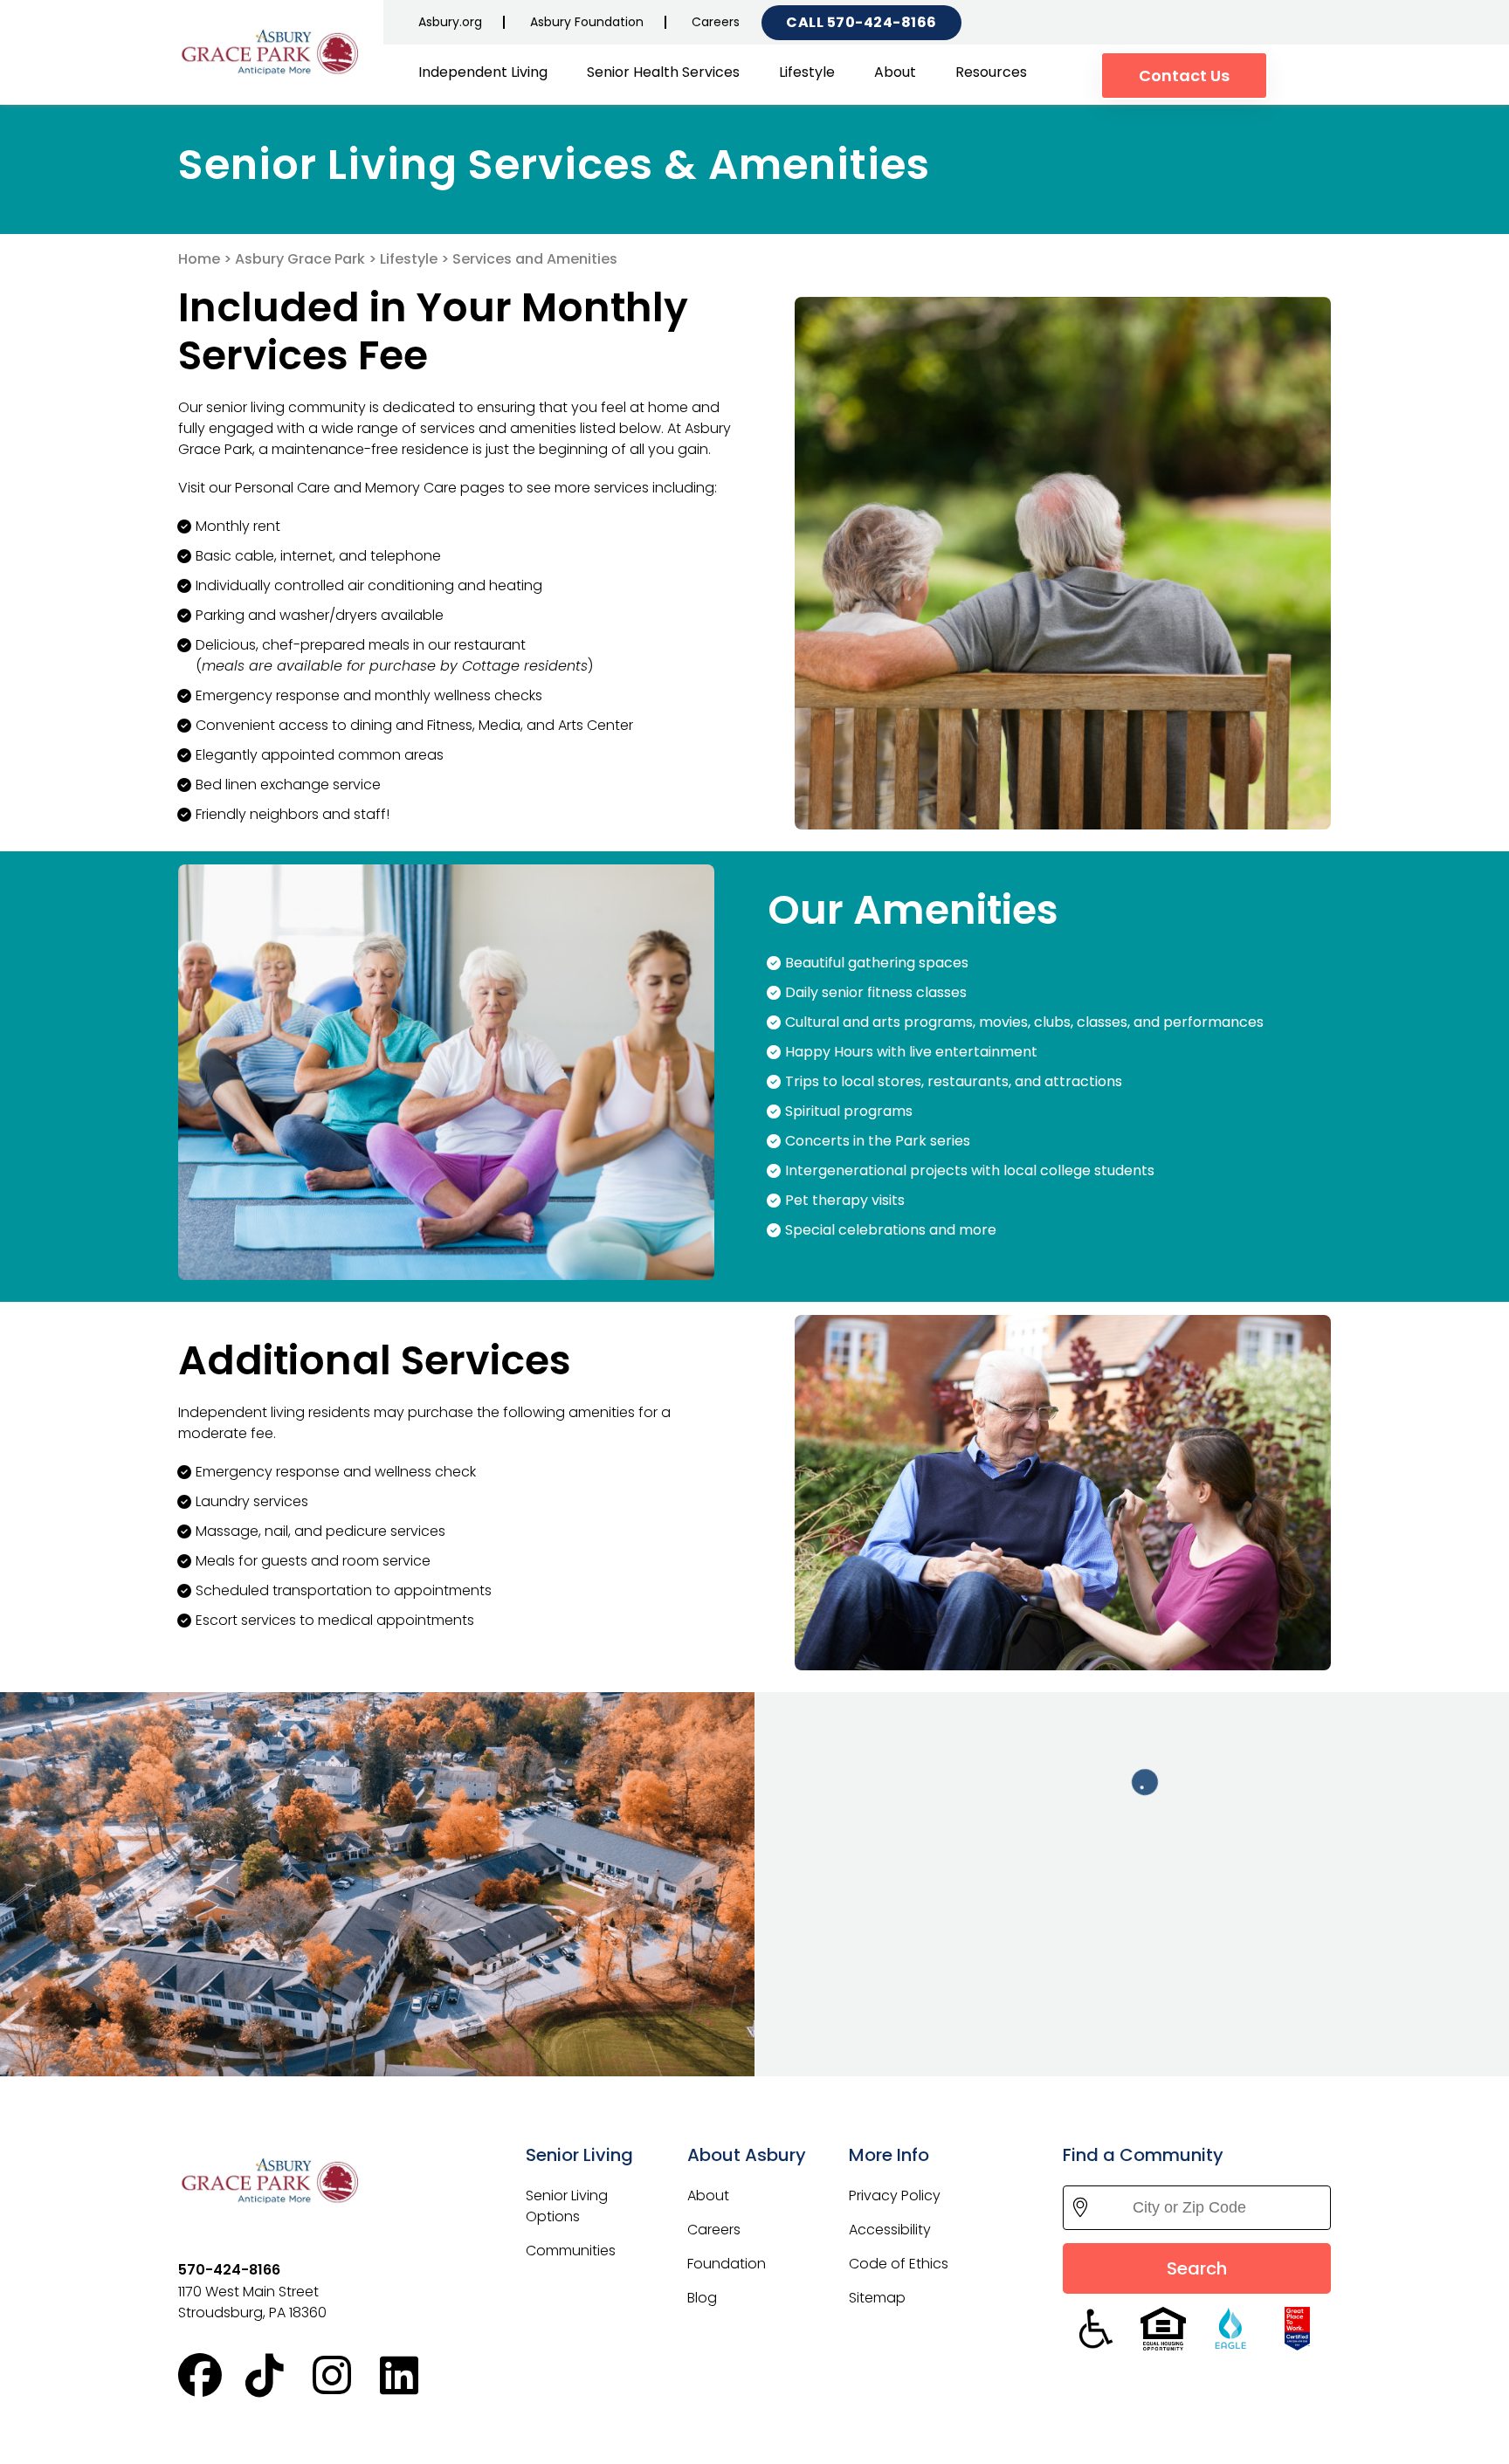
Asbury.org (450, 22)
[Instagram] (346, 2376)
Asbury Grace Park (300, 259)
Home (199, 259)
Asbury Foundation (587, 22)
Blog (702, 2298)
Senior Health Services (663, 72)
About (895, 72)
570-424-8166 (882, 22)
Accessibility (890, 2230)
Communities (571, 2251)
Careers (716, 22)
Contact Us (1184, 76)
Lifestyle (807, 72)
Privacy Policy (895, 2196)
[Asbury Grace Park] (274, 54)
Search (1197, 2268)
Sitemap (877, 2298)
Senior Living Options (567, 2206)
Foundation (727, 2264)
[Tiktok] (279, 2376)
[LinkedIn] (413, 2376)
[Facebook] (212, 2376)
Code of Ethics (899, 2264)
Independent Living (483, 72)
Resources (991, 72)
